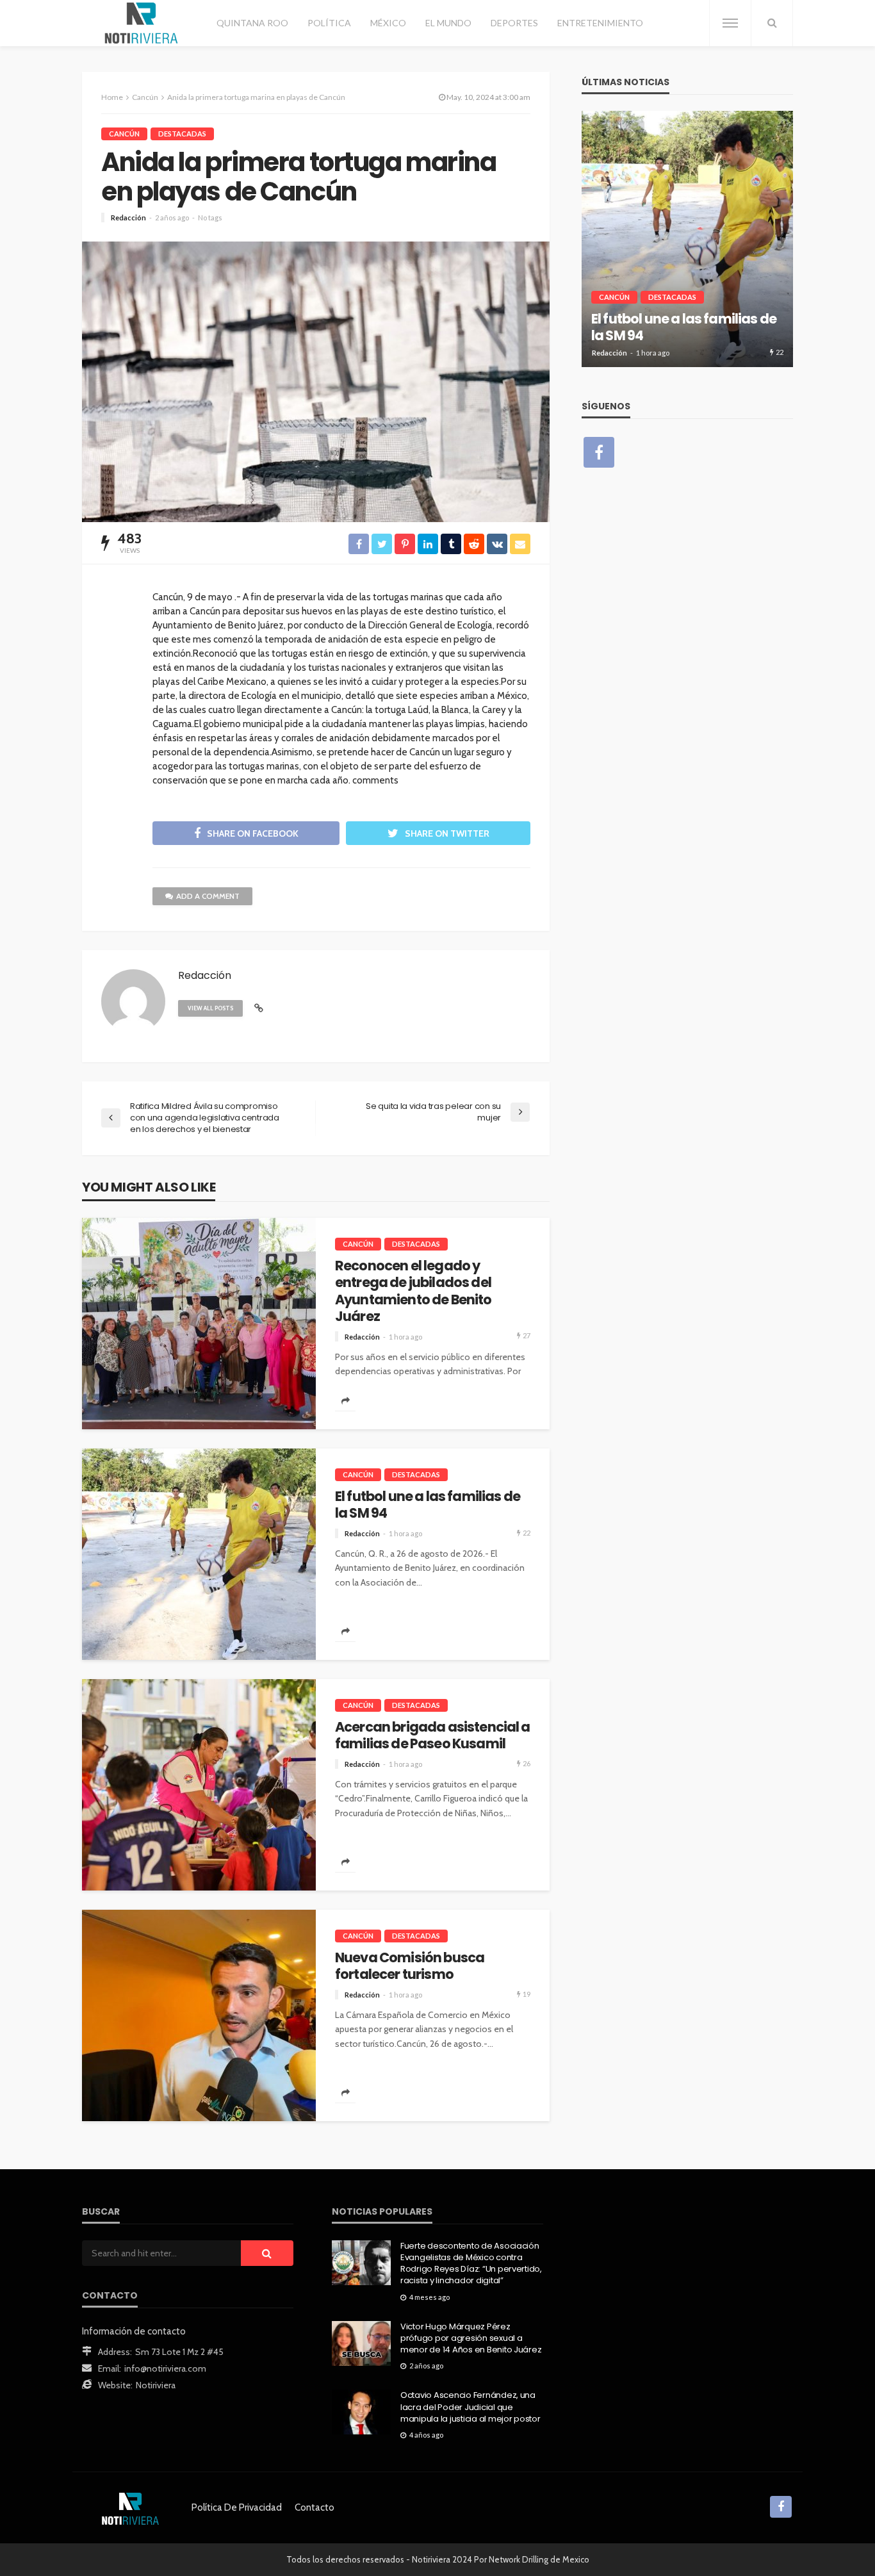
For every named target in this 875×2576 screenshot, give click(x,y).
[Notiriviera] (141, 23)
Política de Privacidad (237, 2507)
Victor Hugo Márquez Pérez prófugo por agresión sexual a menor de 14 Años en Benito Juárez (471, 2338)
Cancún (124, 134)
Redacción (128, 217)
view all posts (210, 1008)
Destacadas (182, 134)
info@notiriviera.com (165, 2368)
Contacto (315, 2507)
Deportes (514, 23)
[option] (687, 239)
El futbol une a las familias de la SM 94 (428, 1505)
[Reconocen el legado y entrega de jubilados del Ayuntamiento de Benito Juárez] (199, 1324)
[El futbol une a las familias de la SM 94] (199, 1554)
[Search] (772, 23)
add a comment (208, 896)
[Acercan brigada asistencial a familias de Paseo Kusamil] (199, 1785)
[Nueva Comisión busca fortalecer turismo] (199, 2015)
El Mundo (448, 23)
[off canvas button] (730, 23)
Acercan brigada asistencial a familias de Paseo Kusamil (433, 1736)
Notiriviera (156, 2385)
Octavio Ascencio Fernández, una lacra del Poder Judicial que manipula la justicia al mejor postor (470, 2407)
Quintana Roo (252, 23)
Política (329, 23)
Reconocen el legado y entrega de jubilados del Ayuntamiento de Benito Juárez (413, 1292)
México (388, 23)
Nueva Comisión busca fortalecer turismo (410, 1966)
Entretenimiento (600, 23)
